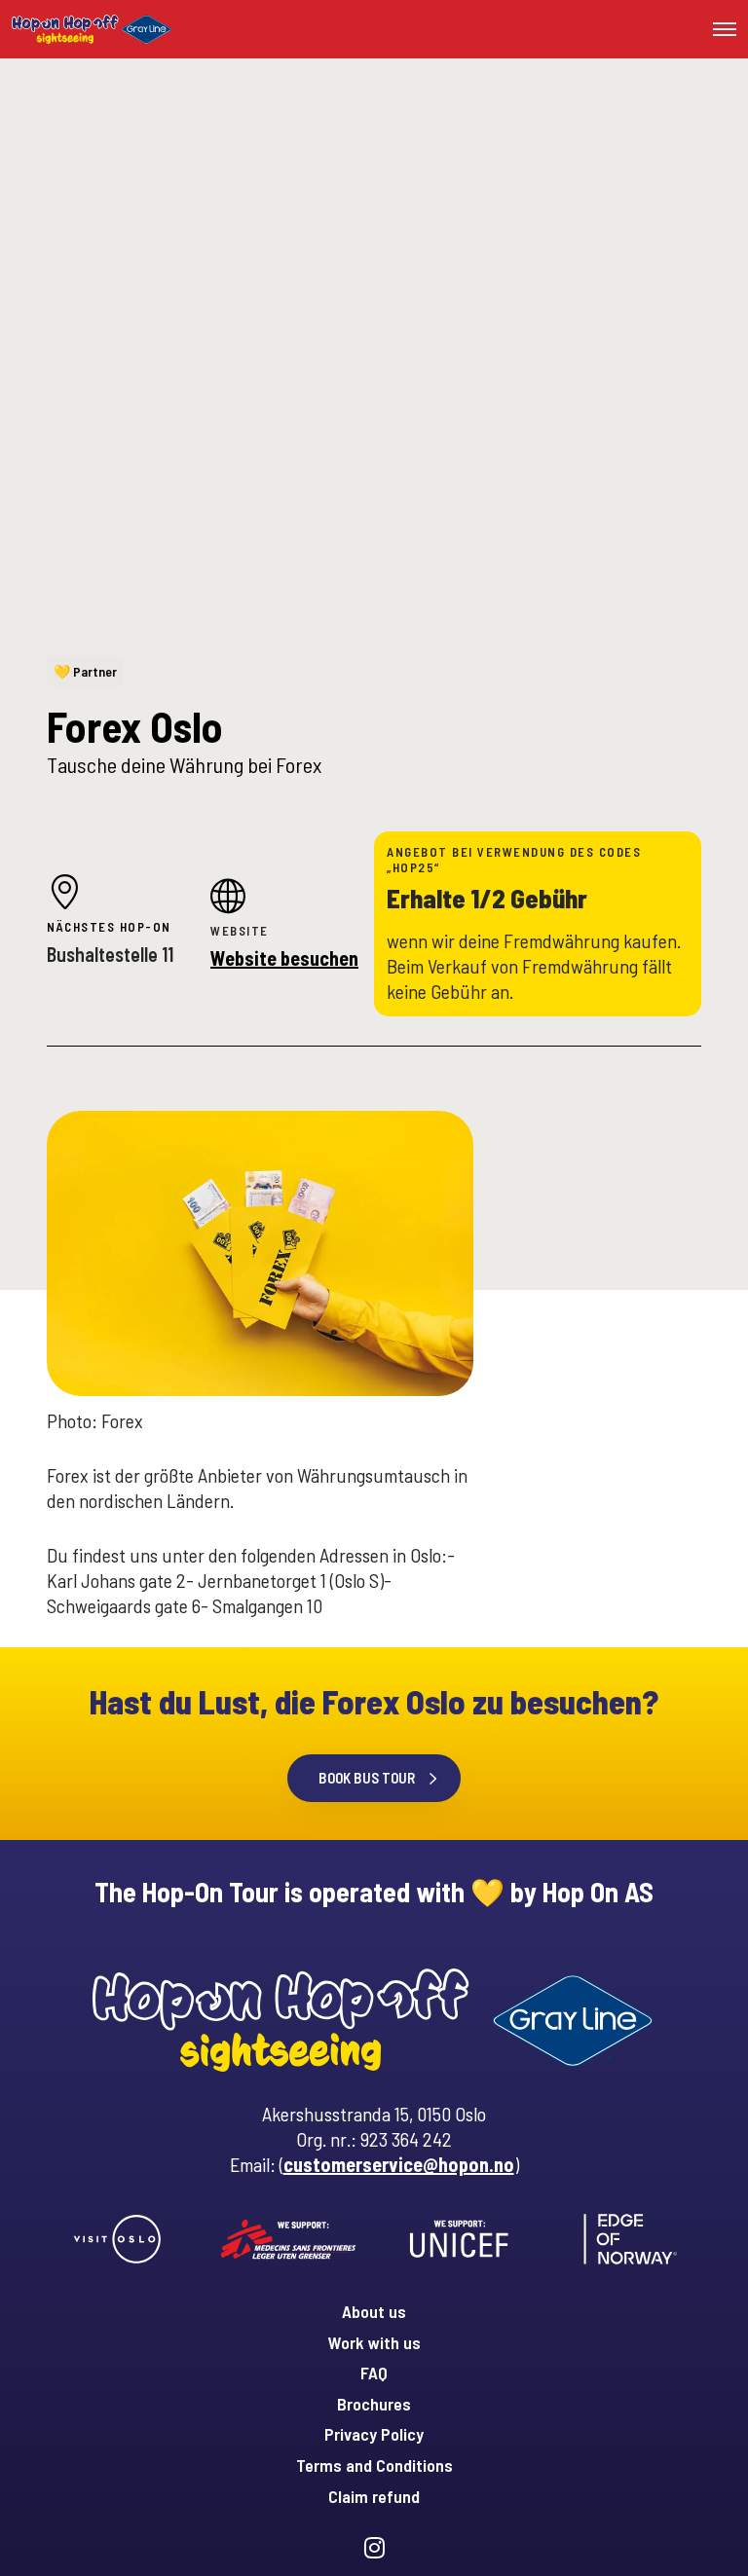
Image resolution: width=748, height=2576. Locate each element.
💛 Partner (85, 671)
